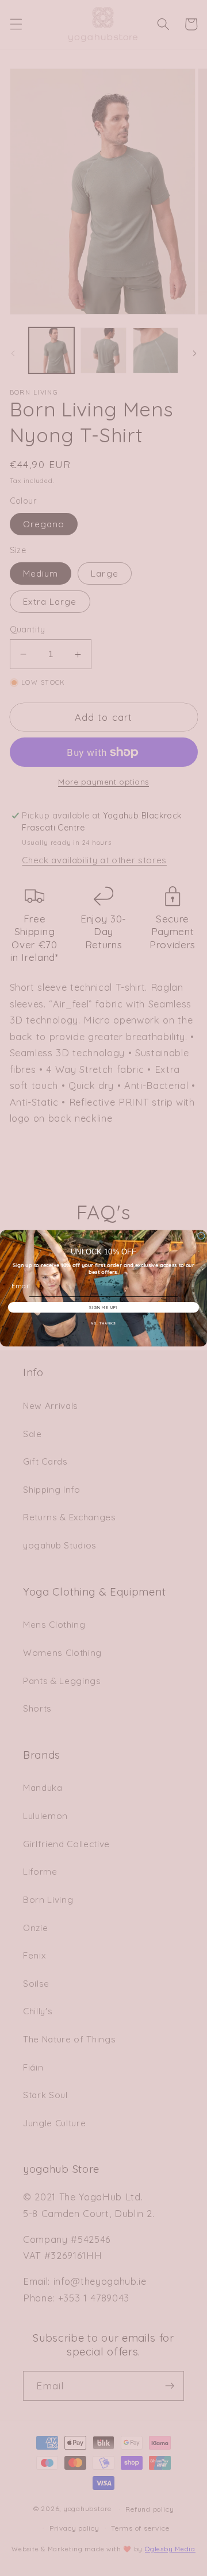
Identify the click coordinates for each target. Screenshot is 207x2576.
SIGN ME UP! (103, 1307)
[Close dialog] (201, 1236)
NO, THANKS (103, 1323)
